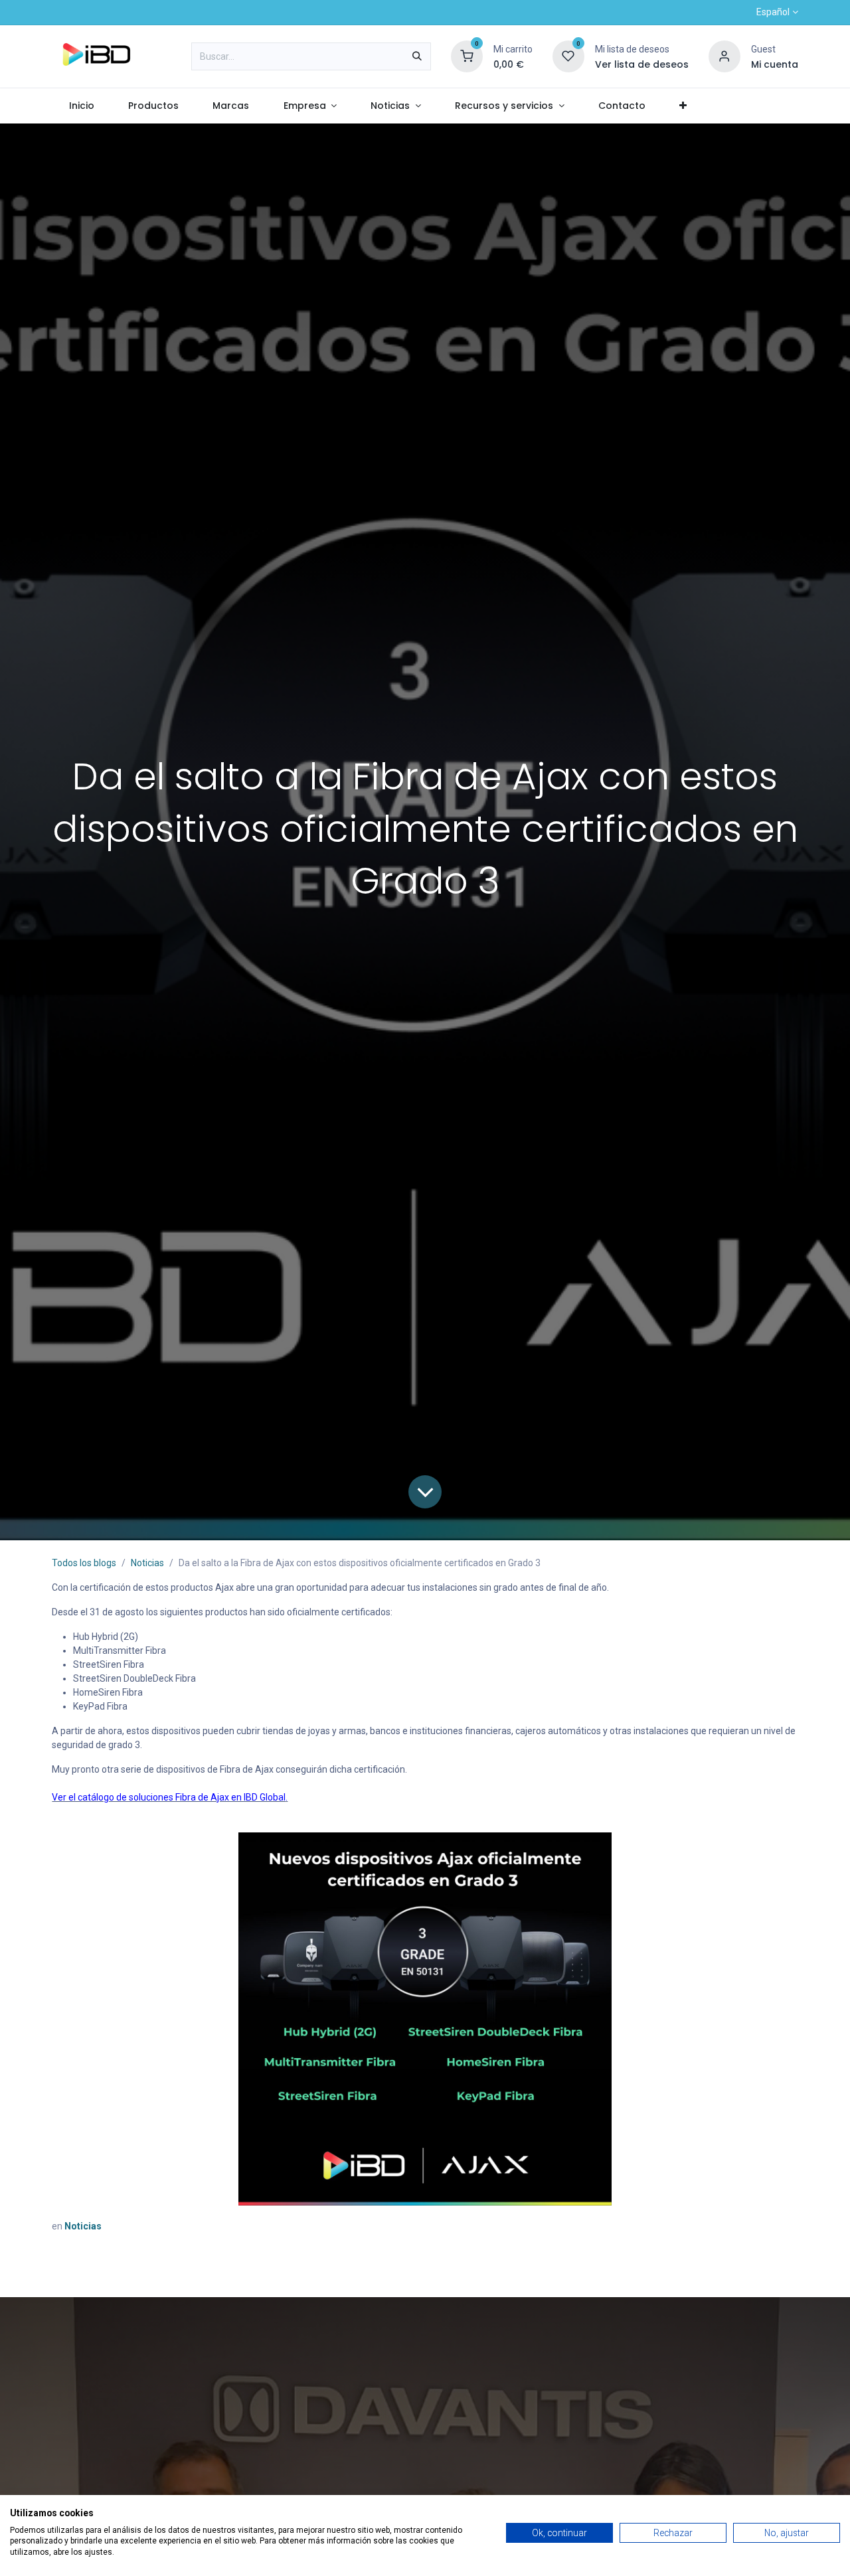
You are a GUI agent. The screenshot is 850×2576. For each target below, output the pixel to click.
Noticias (147, 1563)
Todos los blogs (84, 1563)
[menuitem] (81, 106)
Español (773, 12)
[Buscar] (417, 56)
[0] (467, 56)
